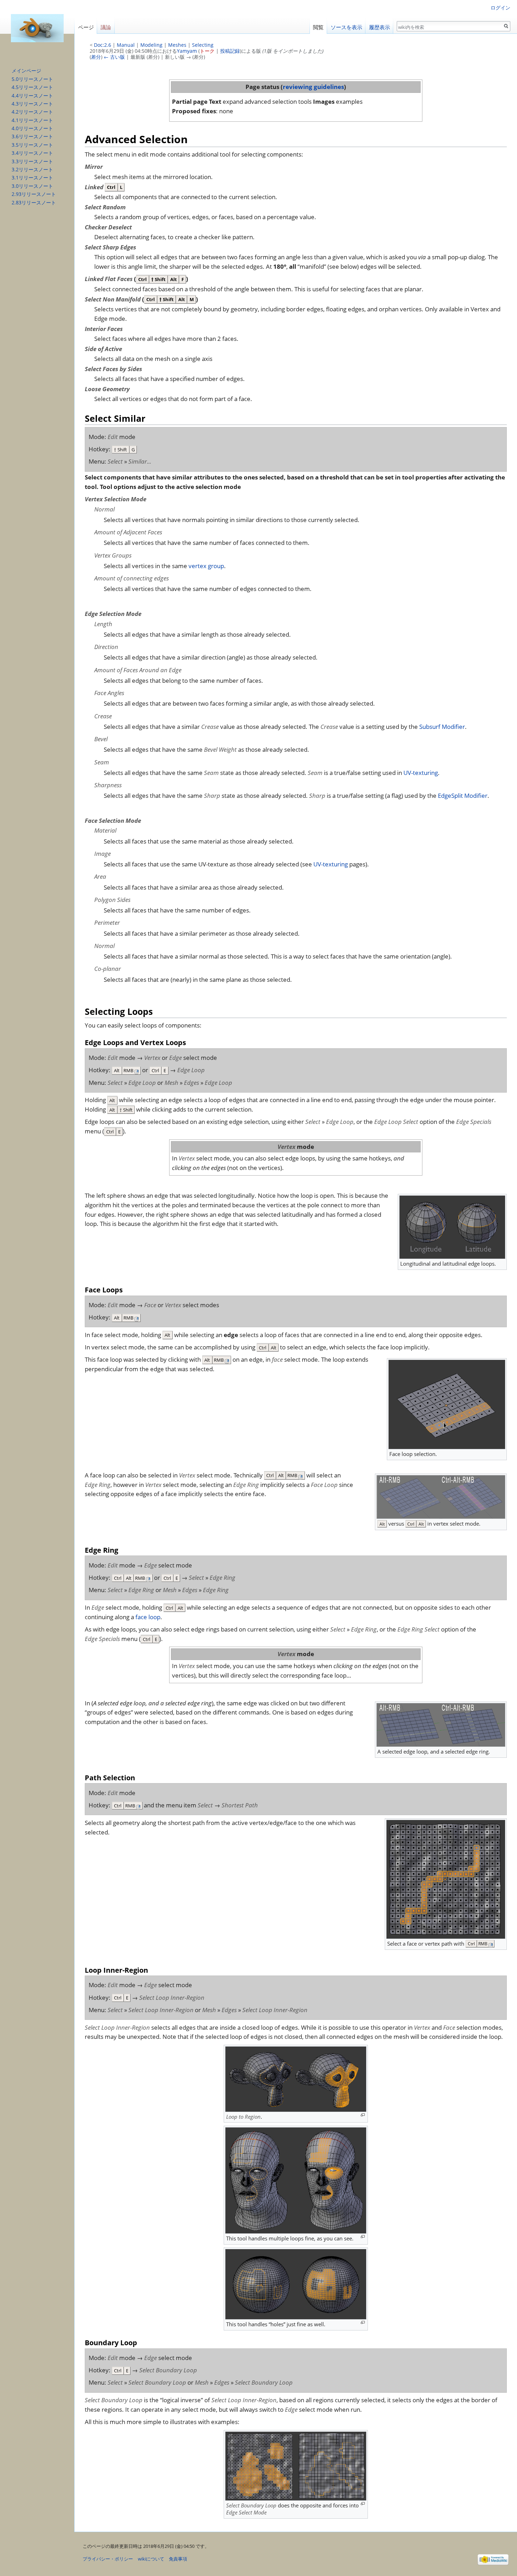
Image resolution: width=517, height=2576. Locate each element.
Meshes (177, 45)
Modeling (151, 45)
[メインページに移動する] (37, 28)
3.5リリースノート (32, 145)
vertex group (206, 566)
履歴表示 (379, 27)
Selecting (203, 45)
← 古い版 (114, 57)
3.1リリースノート (32, 177)
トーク (207, 51)
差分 (96, 57)
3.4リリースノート (32, 153)
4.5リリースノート (32, 87)
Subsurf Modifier (442, 727)
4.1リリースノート (32, 120)
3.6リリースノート (32, 136)
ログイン (500, 8)
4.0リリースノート (32, 128)
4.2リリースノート (32, 112)
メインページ (26, 71)
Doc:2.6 (103, 45)
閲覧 (318, 27)
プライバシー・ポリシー (108, 2559)
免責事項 (178, 2559)
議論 (106, 27)
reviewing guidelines (313, 87)
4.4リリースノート (32, 96)
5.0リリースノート (32, 79)
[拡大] (363, 2115)
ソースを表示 (346, 27)
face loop (148, 1617)
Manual (126, 45)
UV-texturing (421, 773)
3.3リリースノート (32, 161)
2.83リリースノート (34, 202)
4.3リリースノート (32, 104)
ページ (86, 27)
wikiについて (151, 2559)
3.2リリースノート (32, 169)
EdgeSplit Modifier (463, 796)
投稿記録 (230, 51)
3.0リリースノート (32, 186)
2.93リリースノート (34, 194)
